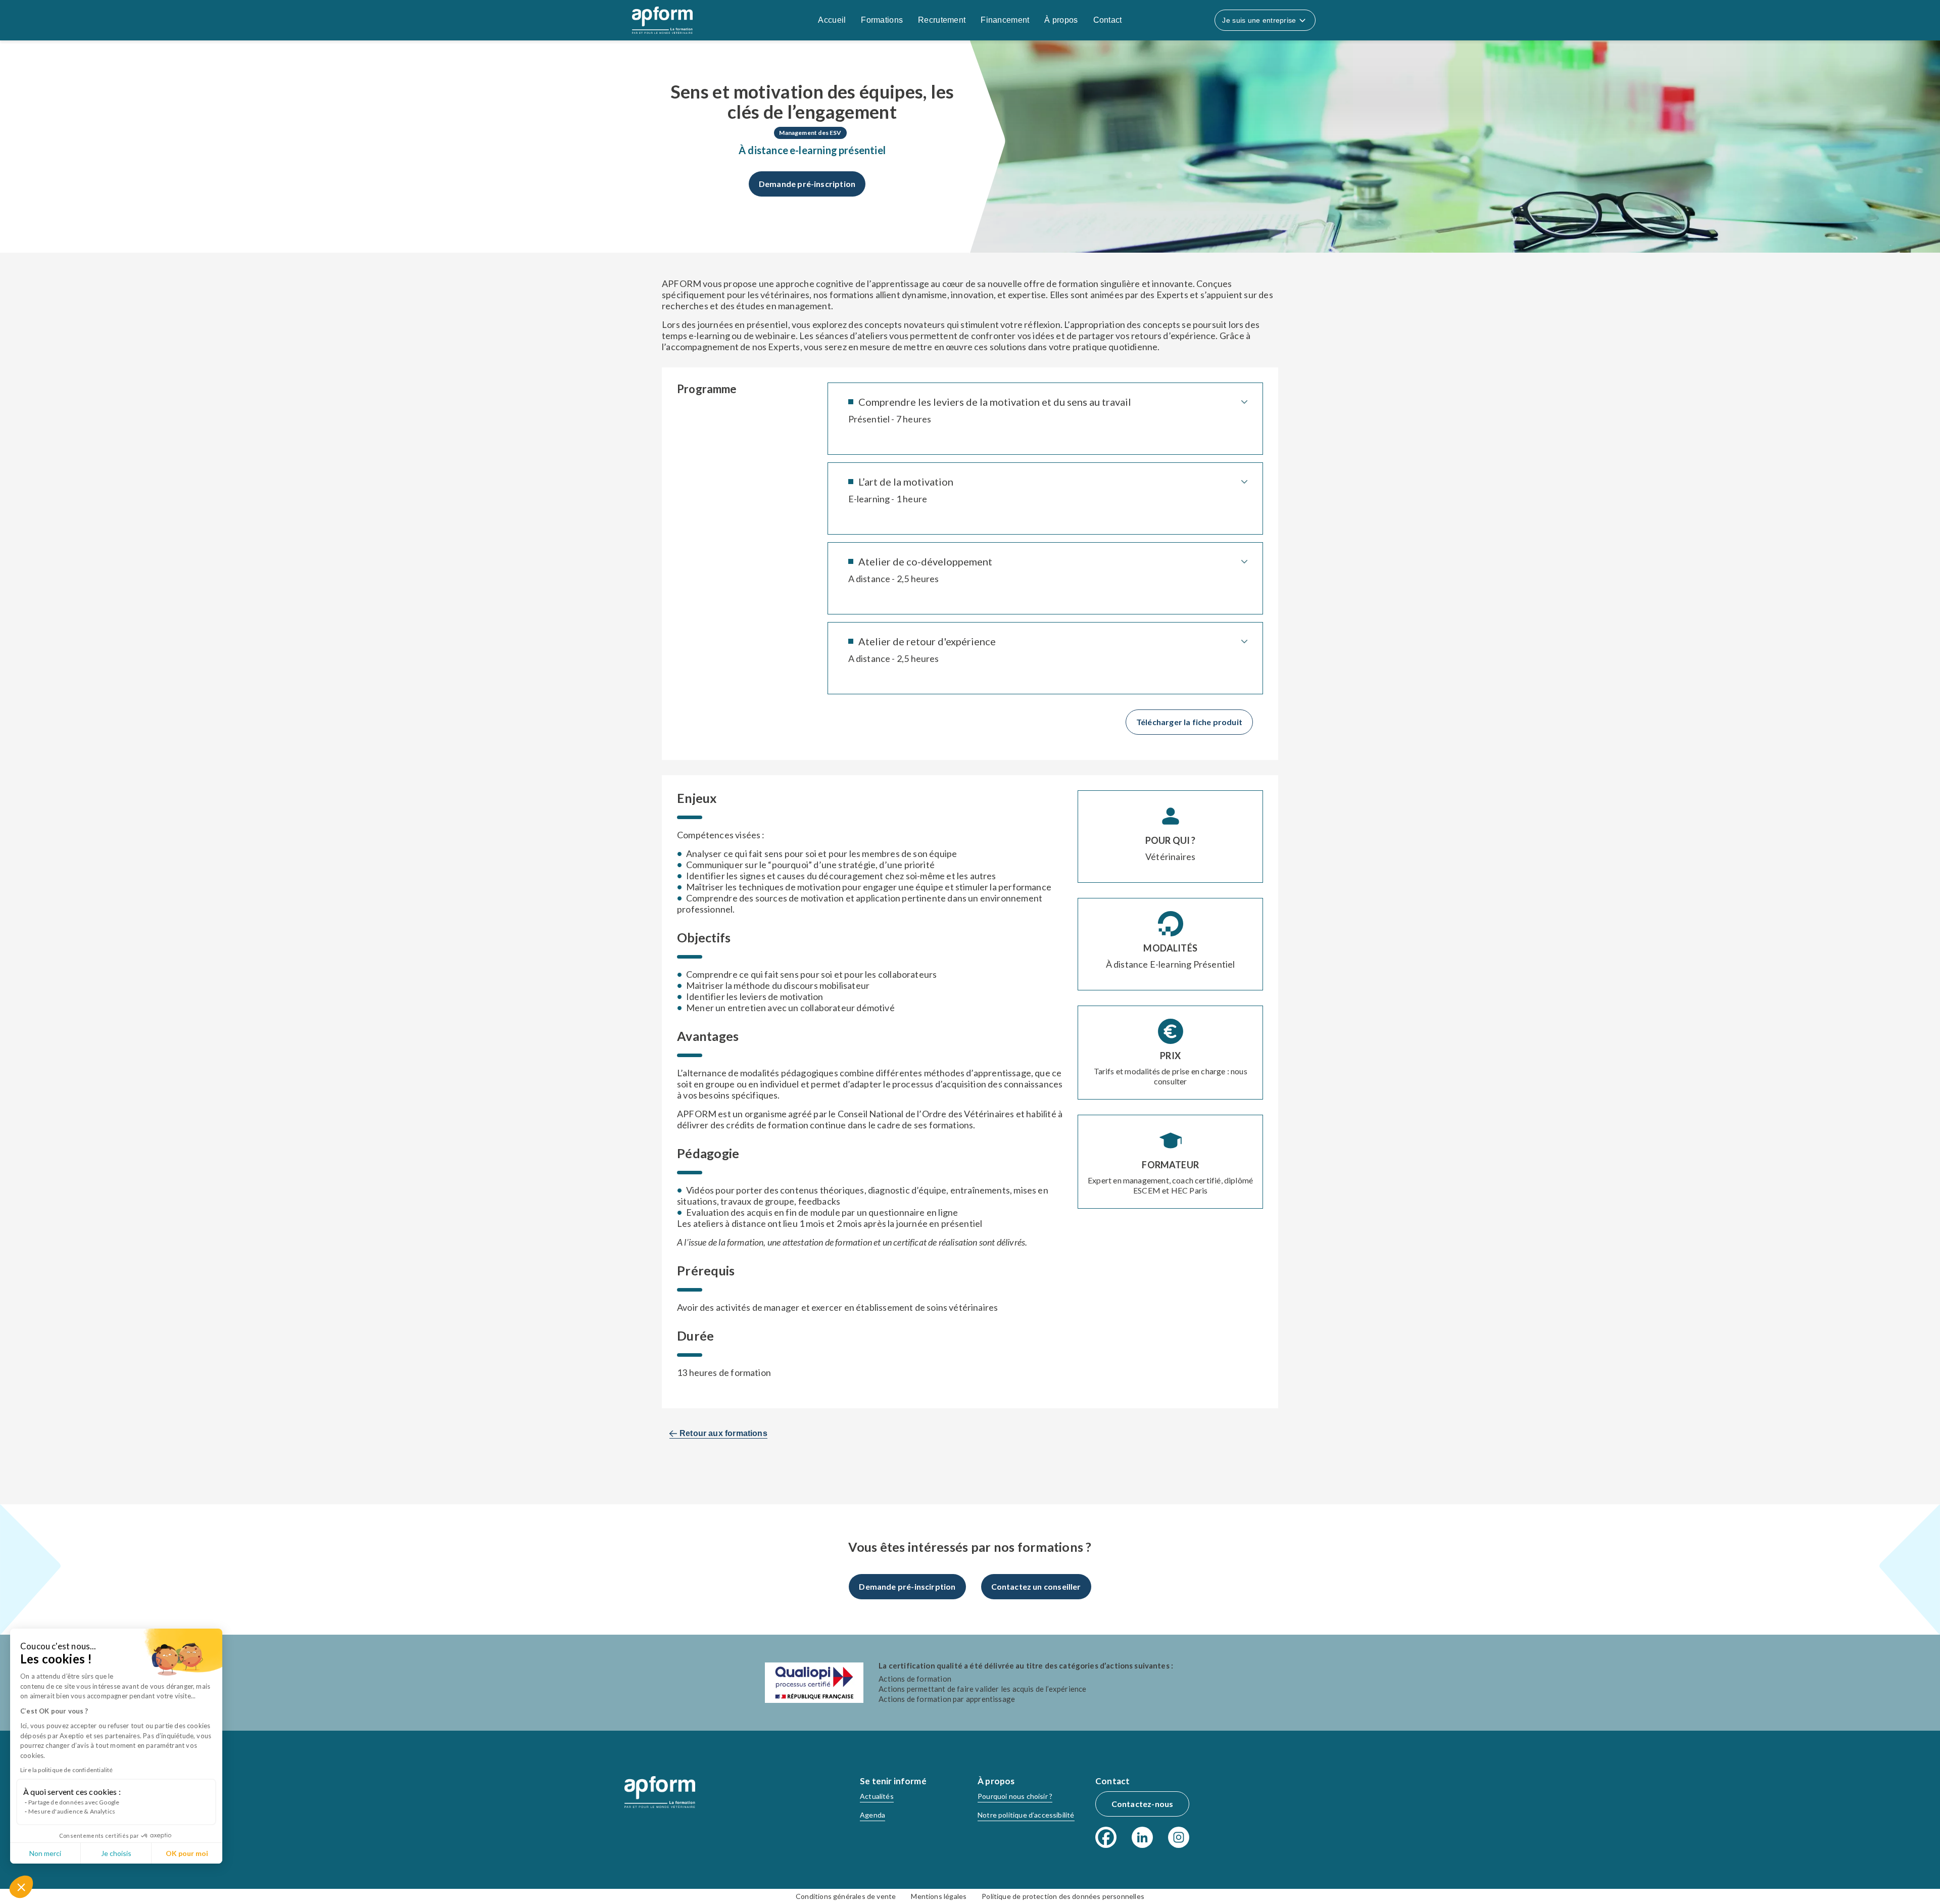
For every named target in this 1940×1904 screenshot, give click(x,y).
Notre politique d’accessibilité (1026, 1815)
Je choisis (116, 1853)
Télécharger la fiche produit (1189, 722)
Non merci (45, 1853)
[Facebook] (1106, 1837)
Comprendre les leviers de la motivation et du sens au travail (995, 402)
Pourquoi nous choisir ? (1015, 1796)
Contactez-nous (1143, 1804)
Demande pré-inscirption (907, 1586)
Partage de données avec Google (74, 1802)
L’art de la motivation (906, 482)
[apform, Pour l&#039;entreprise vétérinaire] (660, 1792)
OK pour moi (187, 1853)
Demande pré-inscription (807, 184)
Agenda (872, 1815)
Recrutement (942, 20)
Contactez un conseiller (1036, 1586)
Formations (882, 20)
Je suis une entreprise (1259, 20)
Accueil (832, 20)
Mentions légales (939, 1896)
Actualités (877, 1796)
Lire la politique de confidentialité (66, 1770)
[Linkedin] (1142, 1837)
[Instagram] (1179, 1837)
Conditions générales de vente (846, 1896)
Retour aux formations (723, 1433)
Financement (1005, 20)
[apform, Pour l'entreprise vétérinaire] (662, 20)
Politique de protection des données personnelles (1063, 1896)
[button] (21, 1887)
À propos (1061, 20)
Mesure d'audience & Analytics (72, 1811)
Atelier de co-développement (925, 561)
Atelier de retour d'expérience (927, 641)
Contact (1108, 20)
